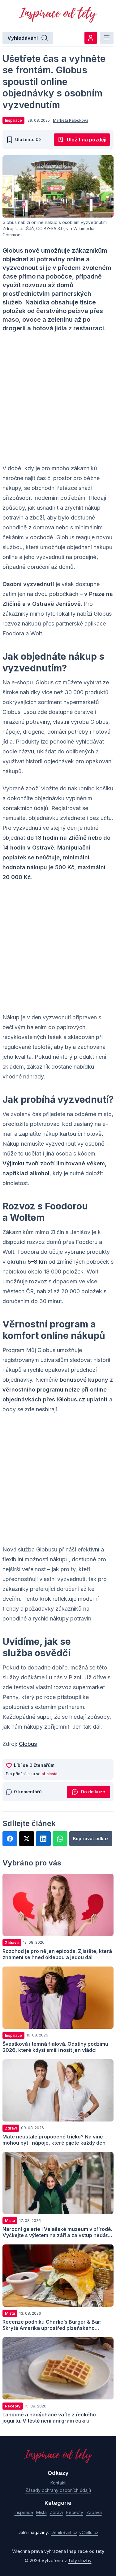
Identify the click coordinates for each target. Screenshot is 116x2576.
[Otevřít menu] (107, 38)
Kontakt (58, 2483)
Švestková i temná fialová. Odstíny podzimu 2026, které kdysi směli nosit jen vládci (55, 2047)
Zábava (94, 2512)
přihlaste (49, 1774)
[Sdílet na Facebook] (10, 1839)
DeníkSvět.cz (64, 2532)
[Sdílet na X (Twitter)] (27, 1839)
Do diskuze (93, 1792)
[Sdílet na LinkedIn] (43, 1839)
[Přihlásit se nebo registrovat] (91, 38)
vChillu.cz (89, 2532)
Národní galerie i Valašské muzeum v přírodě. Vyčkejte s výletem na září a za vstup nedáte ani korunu (57, 2235)
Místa (41, 2512)
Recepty (75, 2512)
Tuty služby (80, 2560)
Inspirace (24, 2512)
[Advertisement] (58, 398)
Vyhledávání (23, 38)
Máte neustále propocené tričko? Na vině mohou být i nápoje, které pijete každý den (54, 2140)
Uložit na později (87, 140)
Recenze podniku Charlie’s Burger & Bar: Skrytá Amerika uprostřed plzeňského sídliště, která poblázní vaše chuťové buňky (55, 2328)
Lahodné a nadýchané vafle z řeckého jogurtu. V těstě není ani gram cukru (49, 2418)
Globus (28, 1744)
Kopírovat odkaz (91, 1838)
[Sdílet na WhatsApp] (60, 1839)
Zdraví (56, 2512)
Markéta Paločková (71, 120)
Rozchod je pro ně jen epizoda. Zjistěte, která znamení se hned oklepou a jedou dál (57, 1954)
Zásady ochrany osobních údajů (58, 2490)
